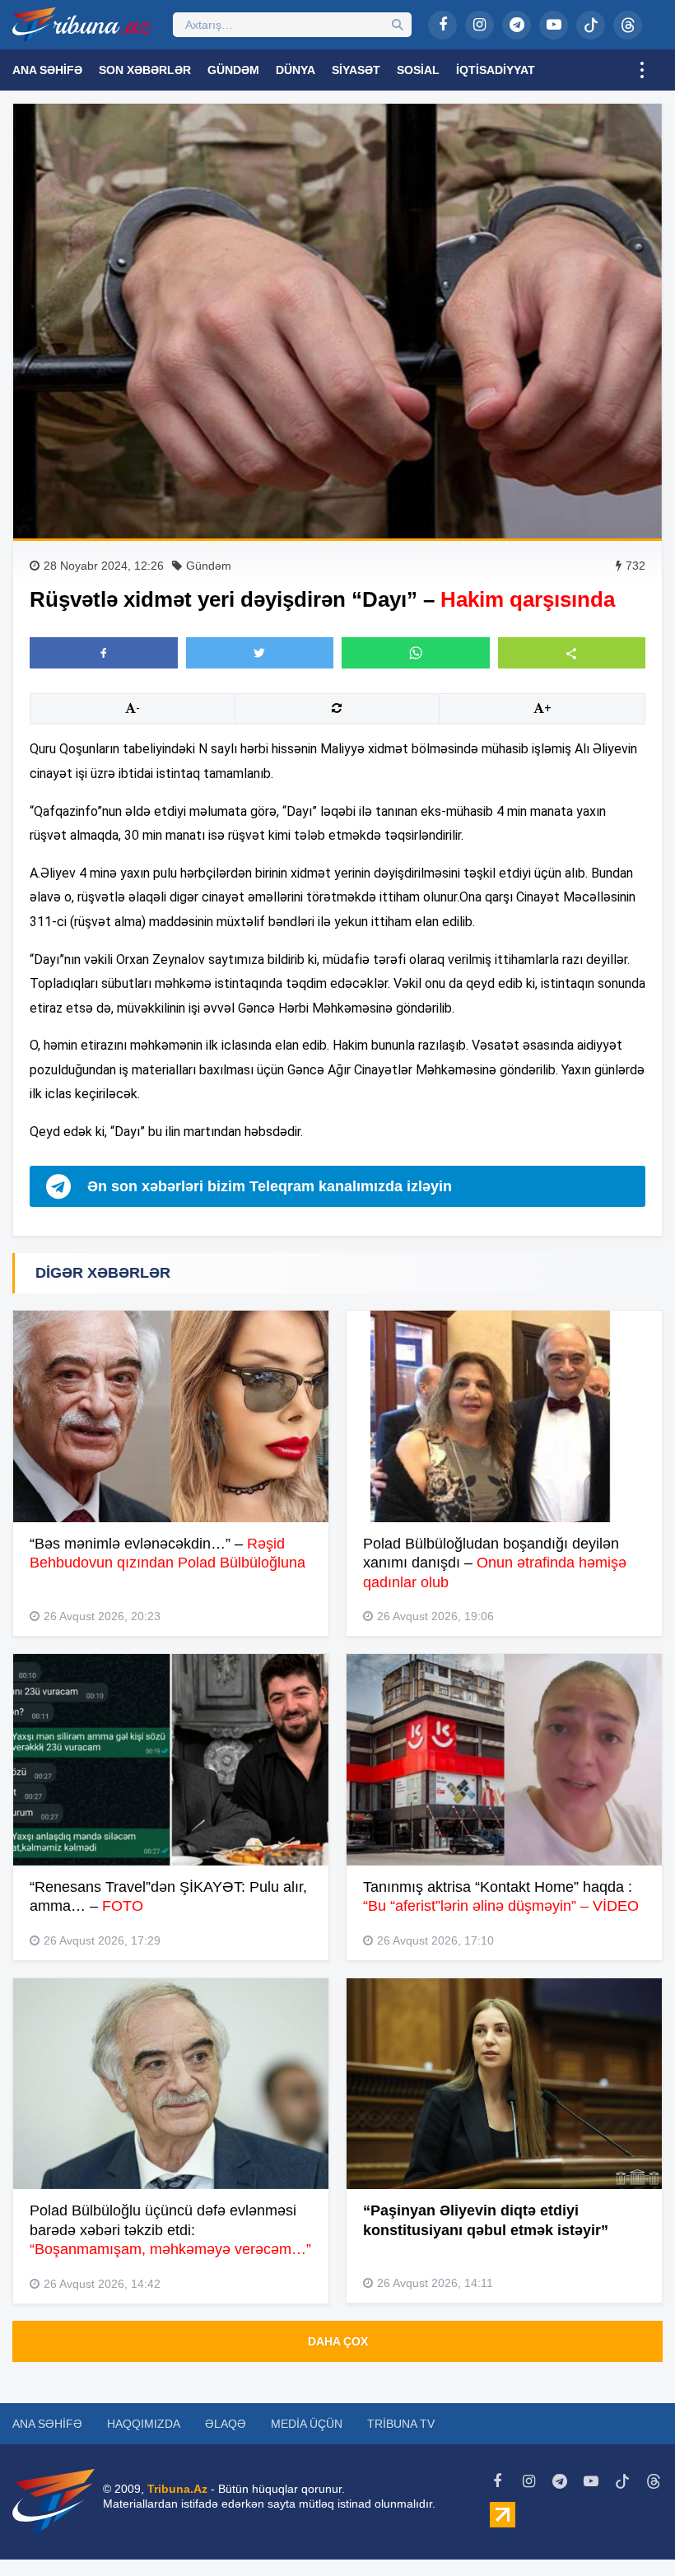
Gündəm (233, 70)
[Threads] (628, 25)
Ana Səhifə (47, 70)
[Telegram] (517, 25)
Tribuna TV (401, 2424)
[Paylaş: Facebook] (104, 653)
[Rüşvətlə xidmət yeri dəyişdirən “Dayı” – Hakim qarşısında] (337, 321)
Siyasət (356, 70)
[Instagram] (479, 25)
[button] (572, 652)
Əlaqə (226, 2424)
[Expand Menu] (642, 70)
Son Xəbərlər (145, 70)
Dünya (296, 70)
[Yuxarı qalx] (629, 2530)
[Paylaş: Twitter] (260, 653)
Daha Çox (338, 2341)
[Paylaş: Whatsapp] (416, 653)
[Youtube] (554, 25)
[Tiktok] (591, 25)
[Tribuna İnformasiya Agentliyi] (82, 25)
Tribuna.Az (177, 2489)
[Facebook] (442, 25)
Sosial (418, 70)
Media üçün (307, 2424)
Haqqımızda (144, 2424)
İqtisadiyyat (496, 70)
